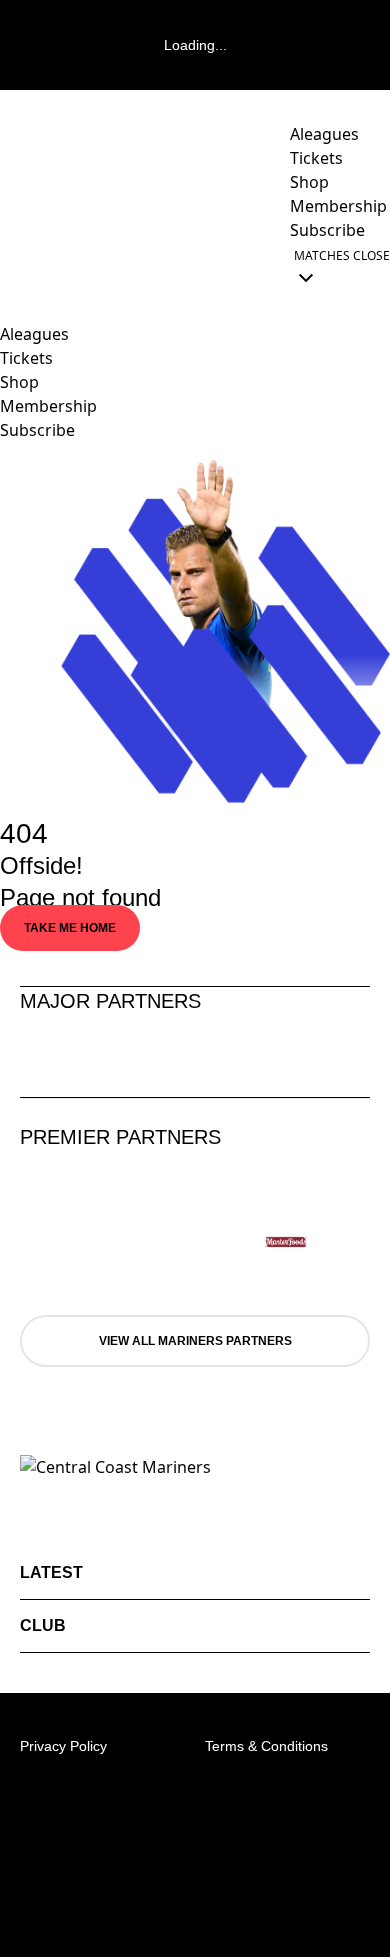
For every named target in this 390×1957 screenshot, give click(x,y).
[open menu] (15, 266)
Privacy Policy (63, 1746)
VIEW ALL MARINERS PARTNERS (195, 1341)
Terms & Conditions (266, 1746)
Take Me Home (70, 928)
